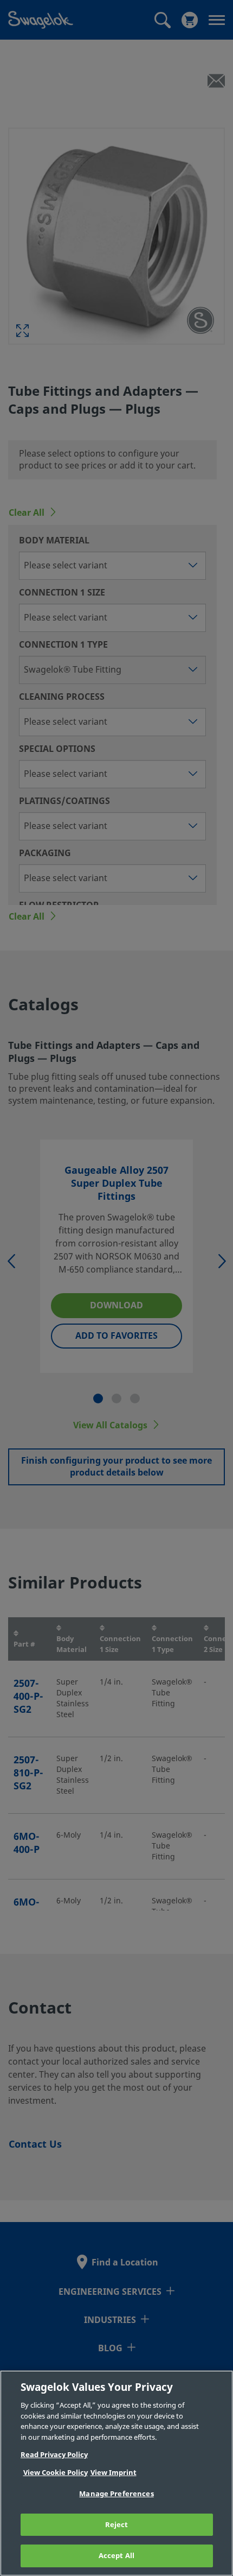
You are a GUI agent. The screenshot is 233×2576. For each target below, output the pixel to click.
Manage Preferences (116, 2494)
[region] (116, 2473)
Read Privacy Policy (54, 2455)
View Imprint (114, 2473)
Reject (117, 2525)
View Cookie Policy (56, 2473)
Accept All (116, 2556)
